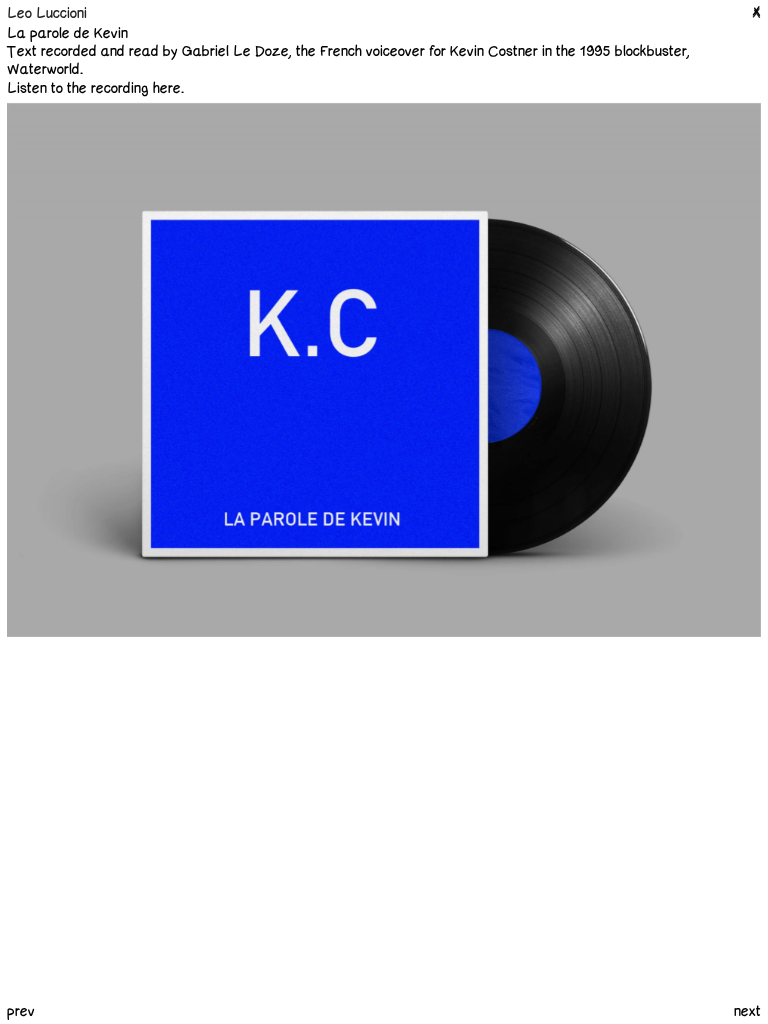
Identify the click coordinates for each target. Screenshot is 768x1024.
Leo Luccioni (47, 13)
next (747, 1012)
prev (21, 1011)
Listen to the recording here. (95, 88)
